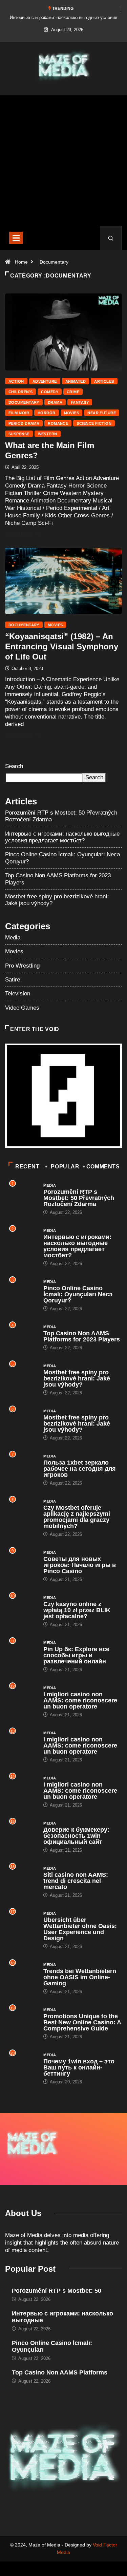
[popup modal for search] (111, 238)
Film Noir (19, 413)
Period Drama (24, 423)
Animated (76, 381)
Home (21, 262)
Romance (58, 423)
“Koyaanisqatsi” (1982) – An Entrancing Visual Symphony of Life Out (62, 646)
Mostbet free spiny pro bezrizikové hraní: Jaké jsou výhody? (77, 1378)
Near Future (102, 413)
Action (16, 381)
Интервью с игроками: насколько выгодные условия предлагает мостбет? (62, 837)
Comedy (50, 392)
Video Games (22, 1008)
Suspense (19, 434)
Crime (73, 392)
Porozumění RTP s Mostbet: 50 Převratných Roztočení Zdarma (79, 1198)
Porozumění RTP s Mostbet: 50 (57, 2291)
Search (14, 766)
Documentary (54, 262)
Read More (18, 534)
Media (13, 938)
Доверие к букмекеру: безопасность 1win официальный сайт (76, 1836)
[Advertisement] (63, 166)
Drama (55, 402)
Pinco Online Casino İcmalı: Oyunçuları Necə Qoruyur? (78, 1294)
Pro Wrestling (22, 966)
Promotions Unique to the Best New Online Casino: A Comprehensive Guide (82, 2022)
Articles (104, 381)
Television (18, 994)
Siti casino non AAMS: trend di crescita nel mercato (76, 1881)
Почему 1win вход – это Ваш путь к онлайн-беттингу (79, 2067)
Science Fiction (94, 423)
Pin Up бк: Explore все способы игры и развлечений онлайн (76, 1655)
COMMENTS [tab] (103, 1167)
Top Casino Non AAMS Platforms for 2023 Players (82, 1336)
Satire (13, 980)
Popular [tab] (65, 1167)
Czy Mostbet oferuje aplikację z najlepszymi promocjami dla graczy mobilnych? (77, 1517)
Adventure (45, 381)
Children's (20, 392)
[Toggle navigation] (16, 238)
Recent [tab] (27, 1167)
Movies (72, 413)
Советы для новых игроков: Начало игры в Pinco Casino (80, 1565)
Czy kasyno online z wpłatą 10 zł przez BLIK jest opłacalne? (77, 1610)
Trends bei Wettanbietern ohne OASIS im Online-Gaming (80, 1977)
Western (48, 434)
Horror (47, 413)
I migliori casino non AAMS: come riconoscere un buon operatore (80, 1700)
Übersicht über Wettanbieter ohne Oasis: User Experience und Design (80, 1929)
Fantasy (80, 402)
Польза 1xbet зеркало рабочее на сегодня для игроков (80, 1469)
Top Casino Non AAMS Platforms (60, 2372)
